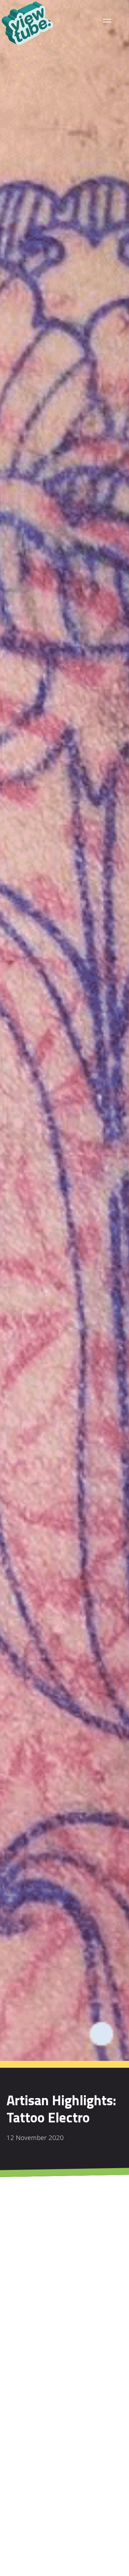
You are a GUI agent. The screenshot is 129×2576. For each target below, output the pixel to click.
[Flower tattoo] (36, 2414)
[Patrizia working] (36, 2530)
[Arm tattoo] (36, 2472)
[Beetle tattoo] (94, 2472)
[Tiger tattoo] (94, 2530)
